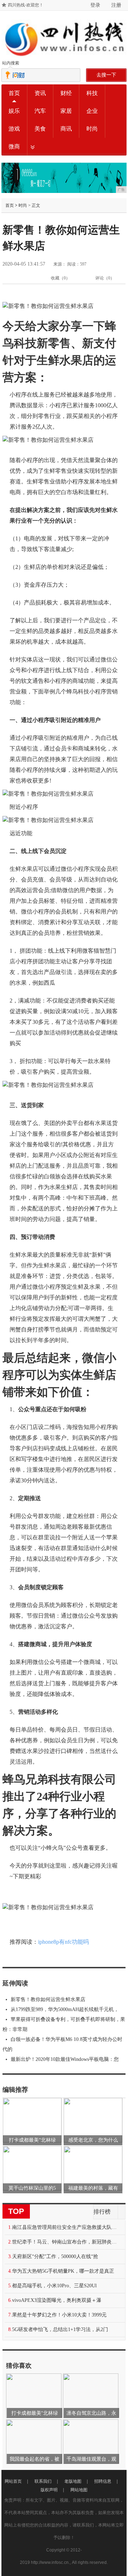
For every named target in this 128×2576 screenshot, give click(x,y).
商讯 (66, 129)
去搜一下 (106, 75)
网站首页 (13, 2481)
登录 (95, 5)
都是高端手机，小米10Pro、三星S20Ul (54, 2286)
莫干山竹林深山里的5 (32, 2188)
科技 (92, 93)
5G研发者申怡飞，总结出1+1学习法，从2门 (60, 2329)
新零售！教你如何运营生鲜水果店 (48, 1999)
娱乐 (14, 111)
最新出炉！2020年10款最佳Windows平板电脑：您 (65, 2059)
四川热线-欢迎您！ (26, 5)
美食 (40, 129)
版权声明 (49, 2490)
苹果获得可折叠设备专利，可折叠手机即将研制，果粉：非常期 (64, 2024)
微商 (14, 146)
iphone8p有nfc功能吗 (63, 1942)
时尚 (92, 129)
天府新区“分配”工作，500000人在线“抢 (55, 2256)
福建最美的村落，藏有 (93, 2188)
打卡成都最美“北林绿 (32, 2140)
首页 (14, 93)
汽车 (40, 111)
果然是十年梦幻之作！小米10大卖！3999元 (59, 2315)
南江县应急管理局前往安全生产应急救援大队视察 (66, 2227)
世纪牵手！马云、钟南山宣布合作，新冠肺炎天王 (66, 2242)
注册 (116, 5)
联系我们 (43, 2481)
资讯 (40, 93)
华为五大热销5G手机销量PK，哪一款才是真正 (63, 2271)
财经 (66, 93)
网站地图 (79, 2490)
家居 (66, 111)
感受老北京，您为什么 (93, 2140)
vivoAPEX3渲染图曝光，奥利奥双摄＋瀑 (57, 2300)
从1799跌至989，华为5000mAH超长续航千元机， (65, 2009)
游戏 (14, 129)
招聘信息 (103, 2481)
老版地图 (73, 2481)
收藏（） (60, 278)
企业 (92, 111)
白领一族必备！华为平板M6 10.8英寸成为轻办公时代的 (62, 2044)
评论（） (105, 278)
